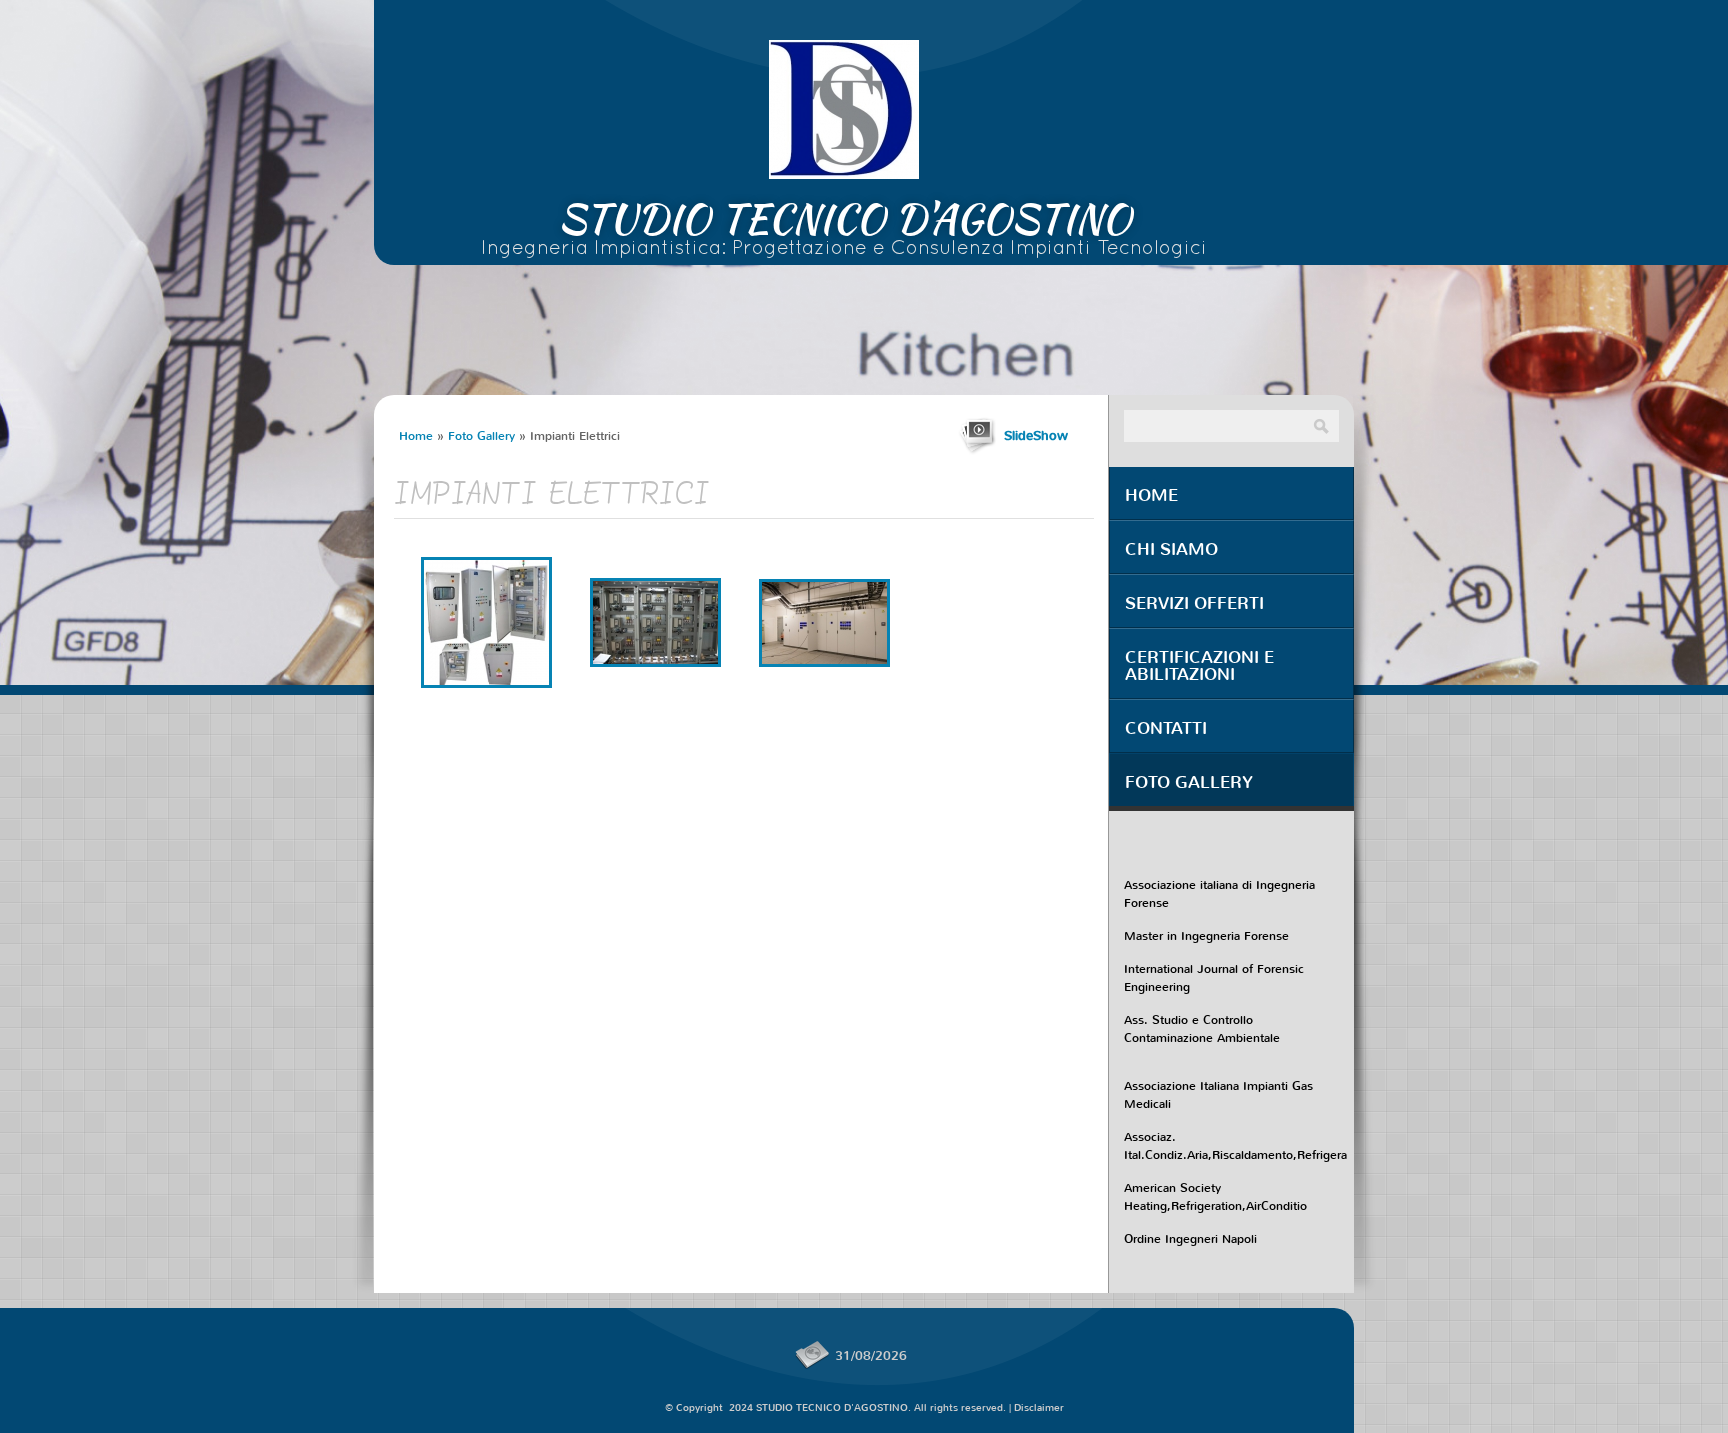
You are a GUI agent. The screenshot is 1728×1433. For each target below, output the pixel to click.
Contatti (1166, 728)
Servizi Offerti (1194, 603)
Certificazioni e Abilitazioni (1199, 666)
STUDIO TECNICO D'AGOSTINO (844, 219)
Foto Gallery (481, 436)
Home (416, 436)
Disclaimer (1039, 1407)
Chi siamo (1171, 549)
